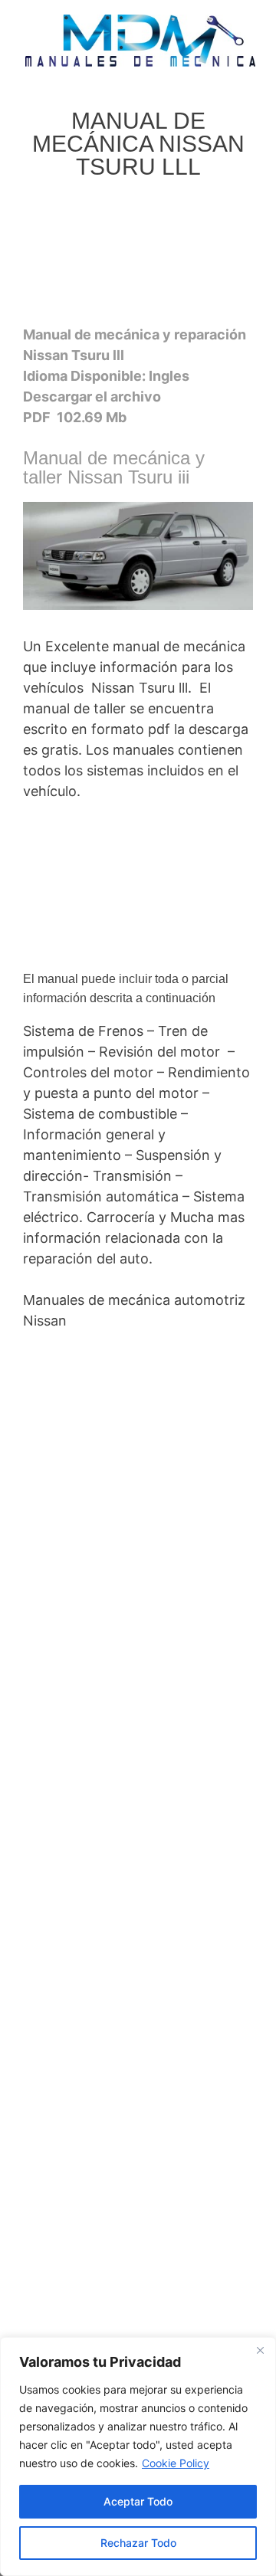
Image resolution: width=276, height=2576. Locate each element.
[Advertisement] (137, 257)
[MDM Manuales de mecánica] (140, 39)
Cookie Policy (176, 2463)
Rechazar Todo (138, 2543)
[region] (138, 2456)
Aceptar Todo (138, 2501)
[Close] (260, 2350)
